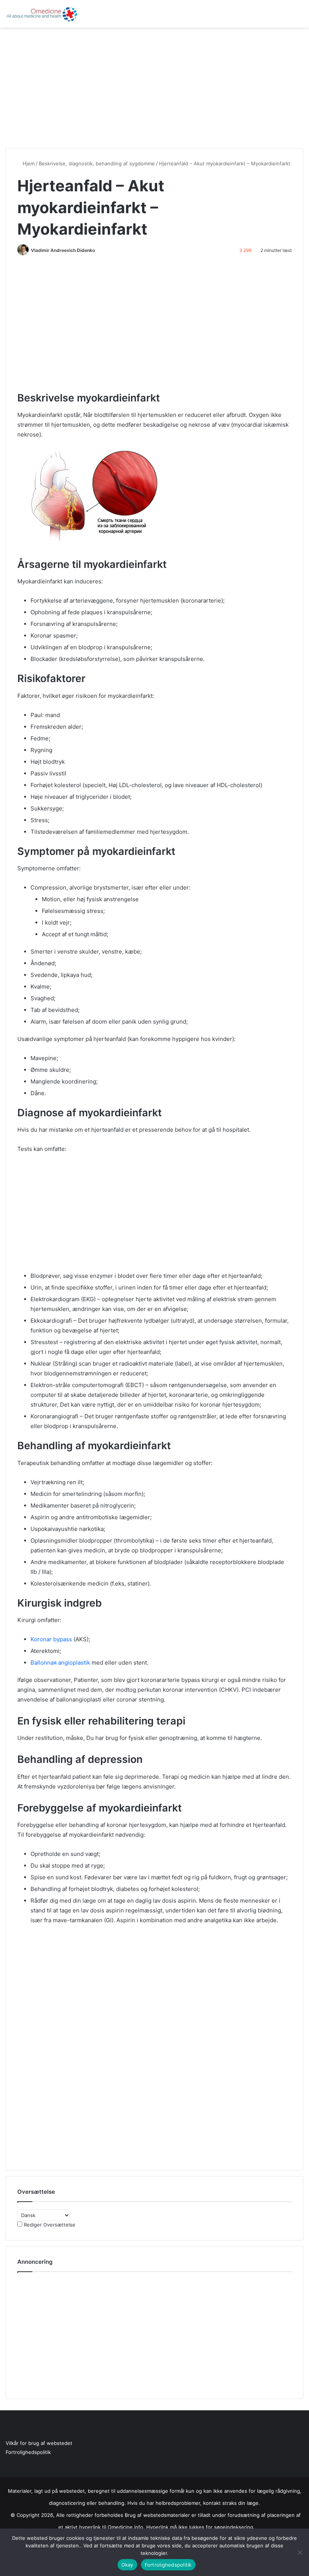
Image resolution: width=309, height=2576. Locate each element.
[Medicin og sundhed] (41, 14)
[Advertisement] (154, 88)
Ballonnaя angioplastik (60, 1663)
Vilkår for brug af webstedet (39, 2443)
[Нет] (300, 2552)
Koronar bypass (51, 1639)
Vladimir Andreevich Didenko (63, 250)
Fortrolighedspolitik (28, 2452)
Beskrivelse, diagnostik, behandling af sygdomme (97, 163)
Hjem (28, 163)
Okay (127, 2565)
